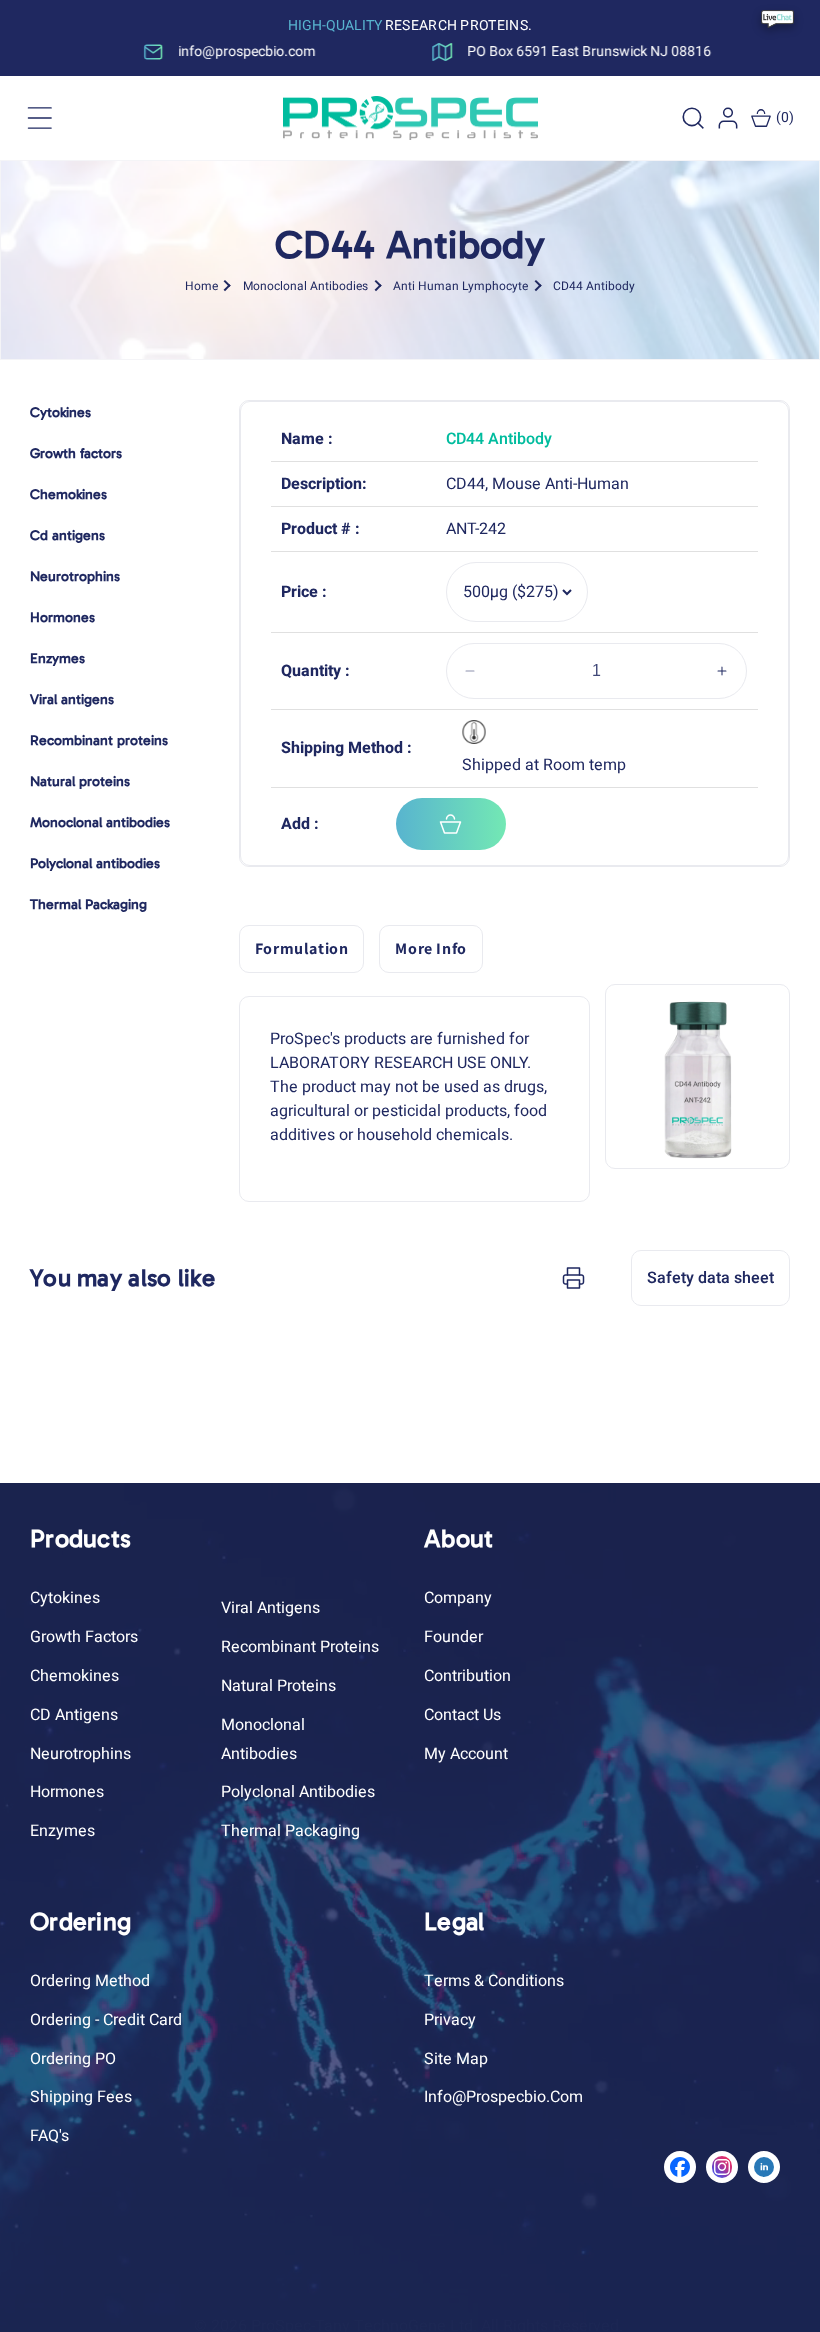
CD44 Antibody (594, 285)
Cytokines (65, 1598)
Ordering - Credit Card (106, 2020)
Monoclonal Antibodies (305, 285)
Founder (453, 1637)
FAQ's (49, 2136)
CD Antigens (74, 1715)
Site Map (456, 2059)
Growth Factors (84, 1637)
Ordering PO (73, 2059)
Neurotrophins (80, 1754)
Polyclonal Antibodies (298, 1792)
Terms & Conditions (494, 1981)
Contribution (467, 1676)
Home (201, 285)
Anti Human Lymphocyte (460, 285)
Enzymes (62, 1831)
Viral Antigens (270, 1608)
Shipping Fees (81, 2097)
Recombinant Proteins (300, 1647)
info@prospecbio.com (503, 2097)
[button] (40, 118)
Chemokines (74, 1676)
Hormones (67, 1792)
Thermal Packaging (290, 1831)
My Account (466, 1754)
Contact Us (462, 1715)
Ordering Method (90, 1981)
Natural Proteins (278, 1686)
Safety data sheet (710, 1278)
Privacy (450, 2020)
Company (458, 1598)
